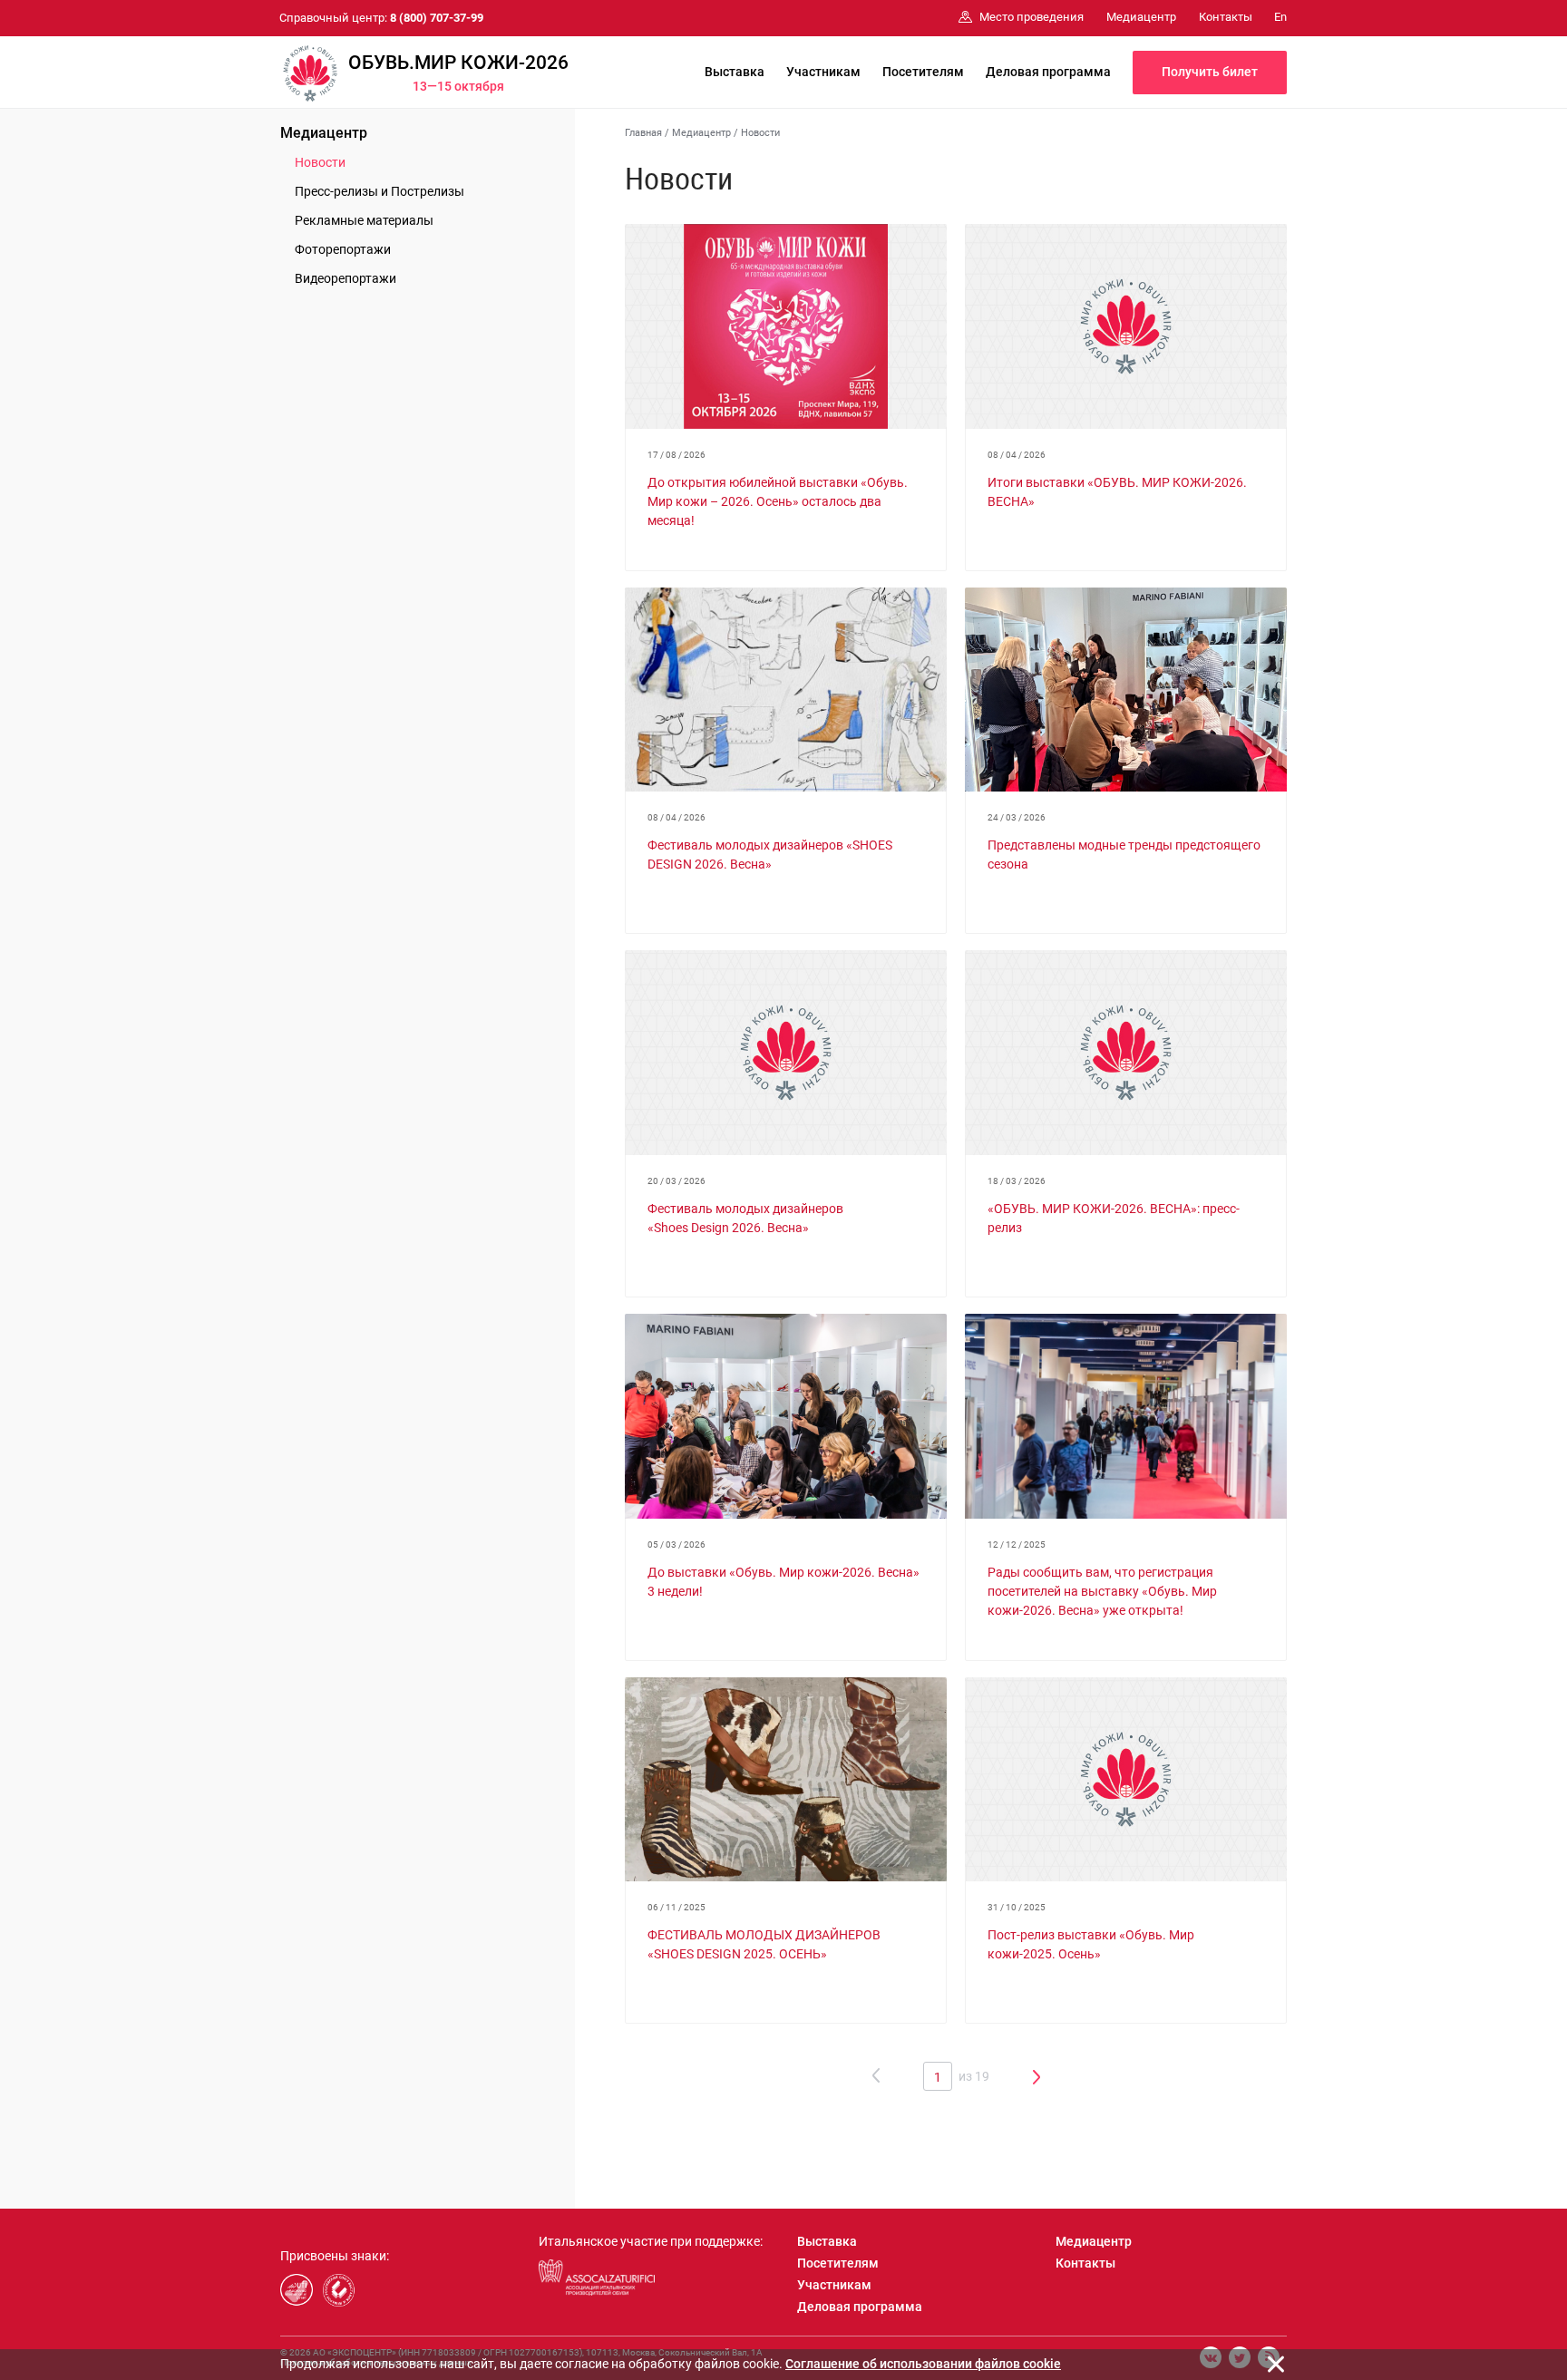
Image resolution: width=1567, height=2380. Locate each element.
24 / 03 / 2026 (1017, 817)
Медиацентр (324, 133)
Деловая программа (1048, 72)
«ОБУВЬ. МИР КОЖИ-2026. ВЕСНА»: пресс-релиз (1114, 1218)
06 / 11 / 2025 (676, 1907)
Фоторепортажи (343, 249)
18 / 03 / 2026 (1017, 1181)
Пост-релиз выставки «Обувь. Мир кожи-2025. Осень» (1091, 1944)
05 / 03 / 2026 (676, 1545)
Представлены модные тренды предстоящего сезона (1124, 855)
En (1280, 17)
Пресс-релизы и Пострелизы (380, 191)
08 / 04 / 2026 (1017, 455)
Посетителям (923, 72)
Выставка (735, 72)
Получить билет (1210, 72)
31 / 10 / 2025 (1017, 1907)
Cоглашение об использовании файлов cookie (923, 2364)
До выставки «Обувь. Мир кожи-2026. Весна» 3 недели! (783, 1582)
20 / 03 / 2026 (676, 1181)
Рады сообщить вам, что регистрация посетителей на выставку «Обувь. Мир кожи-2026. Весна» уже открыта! (1102, 1591)
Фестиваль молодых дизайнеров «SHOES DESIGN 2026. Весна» (770, 855)
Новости (320, 162)
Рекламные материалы (364, 220)
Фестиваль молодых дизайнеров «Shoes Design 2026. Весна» (745, 1218)
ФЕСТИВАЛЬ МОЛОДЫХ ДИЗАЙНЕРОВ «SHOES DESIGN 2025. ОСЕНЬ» (764, 1944)
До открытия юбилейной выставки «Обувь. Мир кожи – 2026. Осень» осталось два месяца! (778, 501)
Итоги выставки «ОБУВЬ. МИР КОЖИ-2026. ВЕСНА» (1117, 492)
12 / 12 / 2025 (1017, 1545)
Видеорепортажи (346, 278)
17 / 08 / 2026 (676, 455)
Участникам (823, 72)
